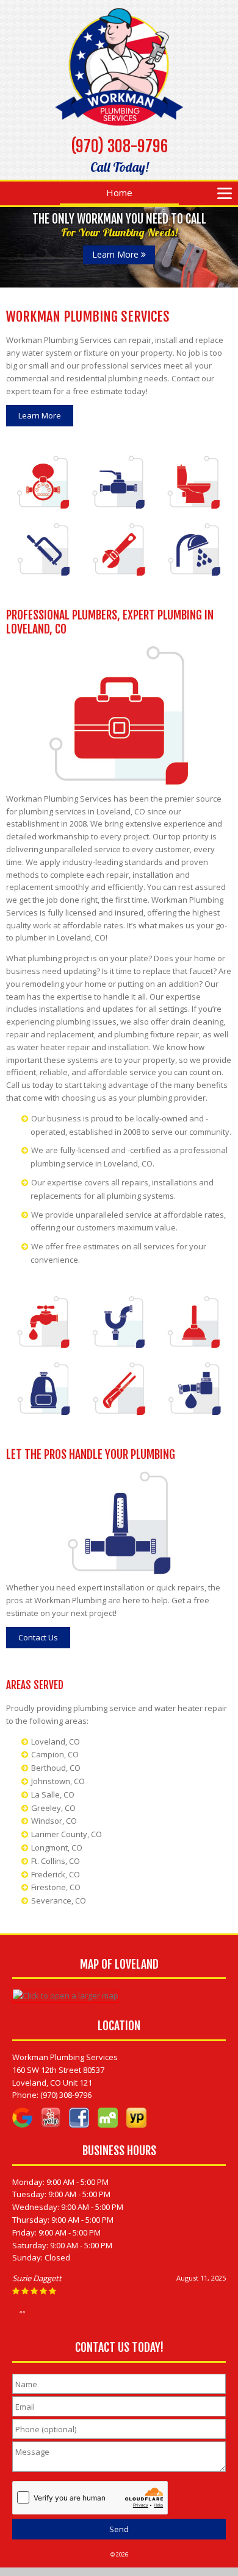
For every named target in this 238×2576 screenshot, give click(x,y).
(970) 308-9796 (119, 146)
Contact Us (38, 1637)
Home (119, 192)
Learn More (117, 254)
